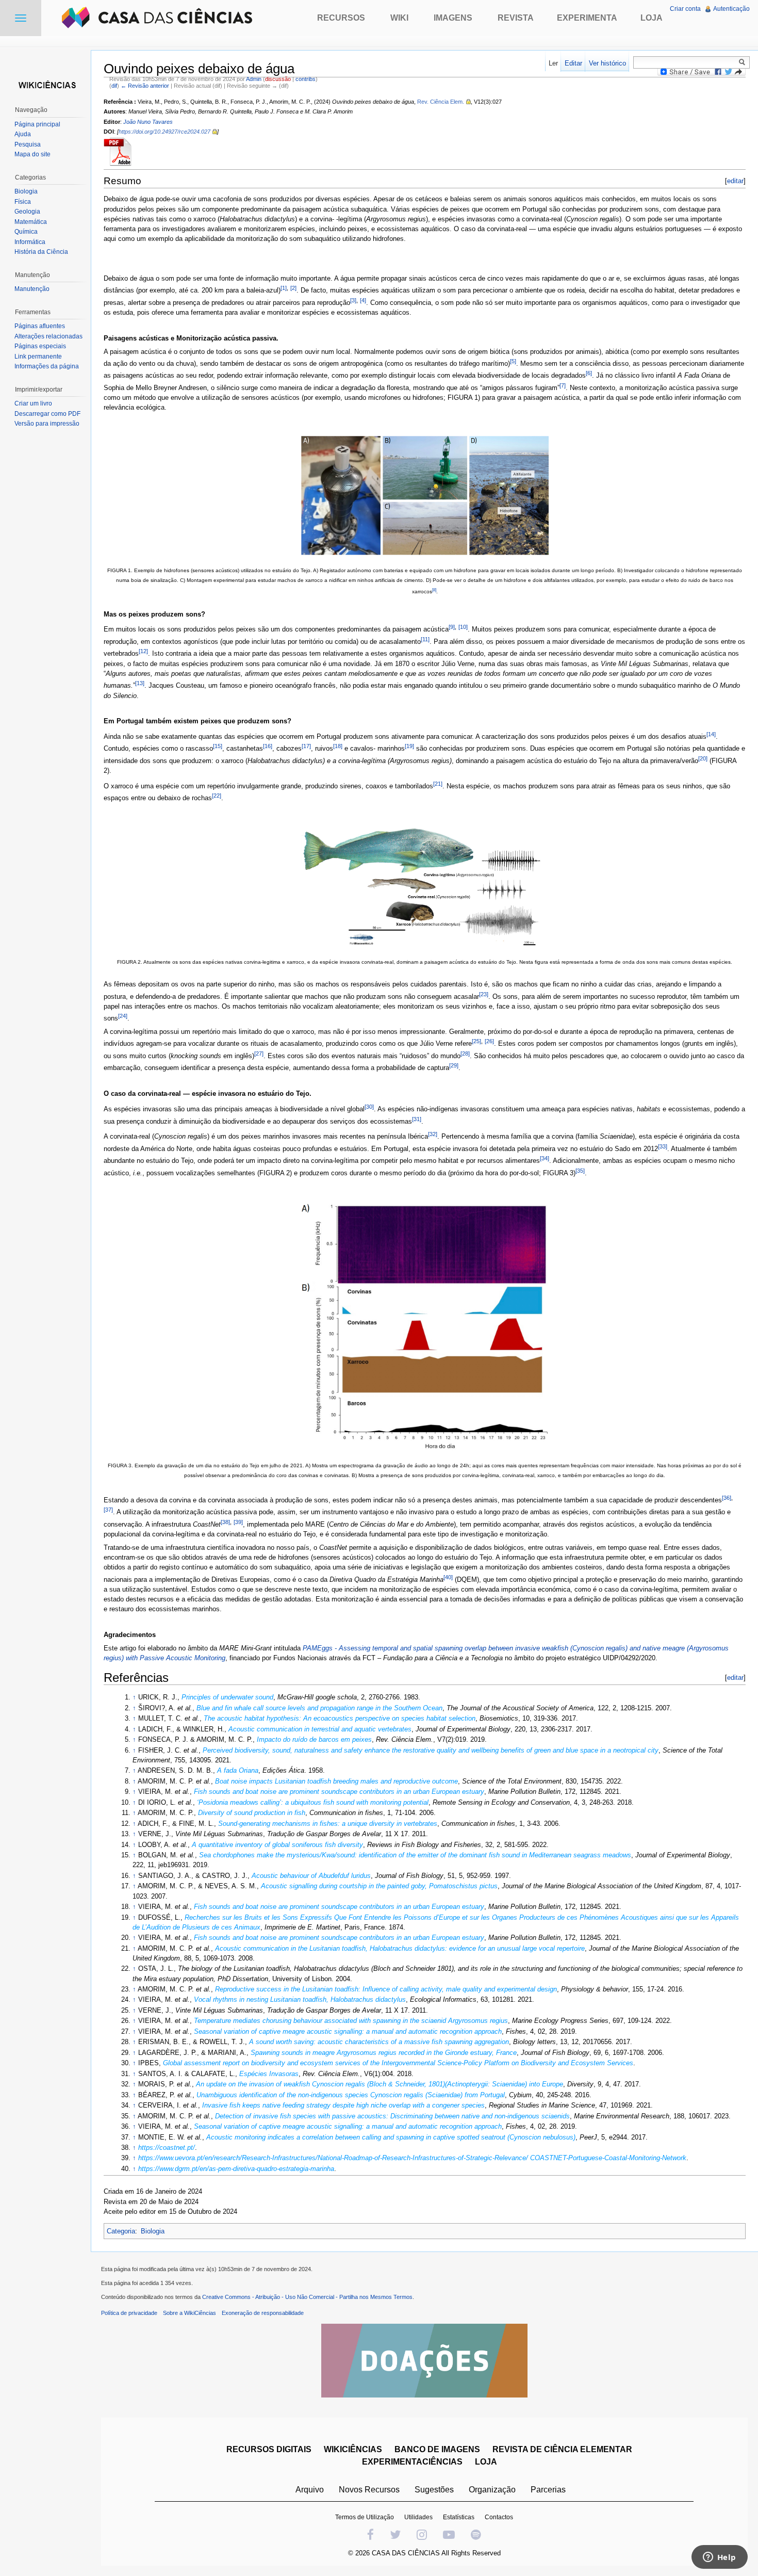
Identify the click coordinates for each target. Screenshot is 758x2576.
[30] (369, 1107)
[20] (703, 758)
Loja (652, 18)
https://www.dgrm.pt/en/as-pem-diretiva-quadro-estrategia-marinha (236, 2169)
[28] (465, 1054)
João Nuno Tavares (148, 122)
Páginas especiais (40, 346)
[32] (433, 1134)
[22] (217, 796)
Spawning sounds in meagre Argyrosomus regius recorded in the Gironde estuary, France (384, 2053)
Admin (254, 79)
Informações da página (47, 366)
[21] (438, 784)
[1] (284, 288)
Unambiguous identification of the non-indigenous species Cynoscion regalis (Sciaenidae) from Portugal (351, 2095)
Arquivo (310, 2490)
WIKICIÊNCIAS (353, 2449)
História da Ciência (41, 252)
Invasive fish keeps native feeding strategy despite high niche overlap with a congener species (343, 2105)
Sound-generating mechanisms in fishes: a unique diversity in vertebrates (328, 1824)
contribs (306, 79)
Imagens (453, 18)
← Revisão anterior (145, 86)
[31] (417, 1119)
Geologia (27, 212)
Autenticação (731, 9)
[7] (563, 385)
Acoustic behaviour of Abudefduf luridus (311, 1876)
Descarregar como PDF (47, 414)
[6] (589, 373)
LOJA (486, 2462)
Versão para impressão (47, 424)
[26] (489, 1041)
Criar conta (685, 9)
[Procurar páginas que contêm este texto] (744, 62)
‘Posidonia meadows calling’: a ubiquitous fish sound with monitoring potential (313, 1802)
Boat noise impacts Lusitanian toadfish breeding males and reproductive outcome (336, 1781)
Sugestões (434, 2490)
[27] (259, 1054)
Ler (553, 63)
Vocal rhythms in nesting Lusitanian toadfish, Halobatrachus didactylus (300, 1999)
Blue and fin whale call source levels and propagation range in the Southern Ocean (319, 1708)
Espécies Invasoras (269, 2074)
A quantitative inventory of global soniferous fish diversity (277, 1845)
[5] (513, 361)
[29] (454, 1065)
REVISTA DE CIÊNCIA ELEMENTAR (562, 2449)
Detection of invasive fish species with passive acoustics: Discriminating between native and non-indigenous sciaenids (392, 2116)
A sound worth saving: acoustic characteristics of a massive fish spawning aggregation (379, 2042)
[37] (108, 1510)
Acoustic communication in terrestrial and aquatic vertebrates (320, 1729)
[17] (306, 746)
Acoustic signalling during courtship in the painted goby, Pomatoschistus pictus (379, 1886)
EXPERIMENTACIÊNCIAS (412, 2462)
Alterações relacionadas (48, 336)
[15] (218, 746)
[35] (580, 1171)
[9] (452, 627)
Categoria (121, 2231)
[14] (711, 734)
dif (114, 86)
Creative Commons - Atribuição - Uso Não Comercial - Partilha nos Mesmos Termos (307, 2297)
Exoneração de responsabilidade (263, 2313)
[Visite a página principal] (45, 84)
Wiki (399, 18)
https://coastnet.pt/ (167, 2148)
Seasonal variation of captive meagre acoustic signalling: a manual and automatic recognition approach (348, 2031)
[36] (727, 1498)
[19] (409, 746)
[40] (448, 1577)
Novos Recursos (369, 2490)
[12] (143, 651)
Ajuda (23, 134)
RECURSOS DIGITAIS (269, 2449)
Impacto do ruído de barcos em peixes (314, 1739)
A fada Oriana (238, 1770)
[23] (484, 994)
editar (735, 181)
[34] (545, 1158)
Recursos (341, 18)
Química (26, 232)
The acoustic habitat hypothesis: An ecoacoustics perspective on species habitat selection (340, 1718)
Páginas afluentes (40, 326)
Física (23, 202)
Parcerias (548, 2490)
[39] (238, 1522)
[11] (425, 639)
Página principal (37, 124)
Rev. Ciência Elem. (441, 102)
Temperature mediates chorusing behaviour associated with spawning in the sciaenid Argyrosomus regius (351, 2021)
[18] (338, 746)
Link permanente (38, 357)
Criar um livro (33, 403)
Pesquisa (28, 144)
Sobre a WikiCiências (190, 2313)
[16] (268, 746)
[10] (463, 627)
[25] (476, 1041)
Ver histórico (607, 63)
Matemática (31, 222)
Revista (516, 18)
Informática (30, 242)
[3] (353, 300)
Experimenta (587, 18)
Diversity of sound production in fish (252, 1813)
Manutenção (32, 289)
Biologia (153, 2231)
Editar (573, 63)
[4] (363, 300)
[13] (140, 683)
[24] (123, 1016)
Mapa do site (32, 154)
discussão (278, 79)
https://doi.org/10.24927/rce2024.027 (164, 132)
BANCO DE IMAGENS (437, 2449)
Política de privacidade (129, 2313)
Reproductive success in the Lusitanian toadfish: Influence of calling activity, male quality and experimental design (386, 1989)
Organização (492, 2490)
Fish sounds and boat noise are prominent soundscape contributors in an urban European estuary (339, 1792)
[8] (434, 590)
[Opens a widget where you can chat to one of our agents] (719, 2558)
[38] (225, 1522)
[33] (663, 1146)
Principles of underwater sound (227, 1697)
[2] (293, 288)
